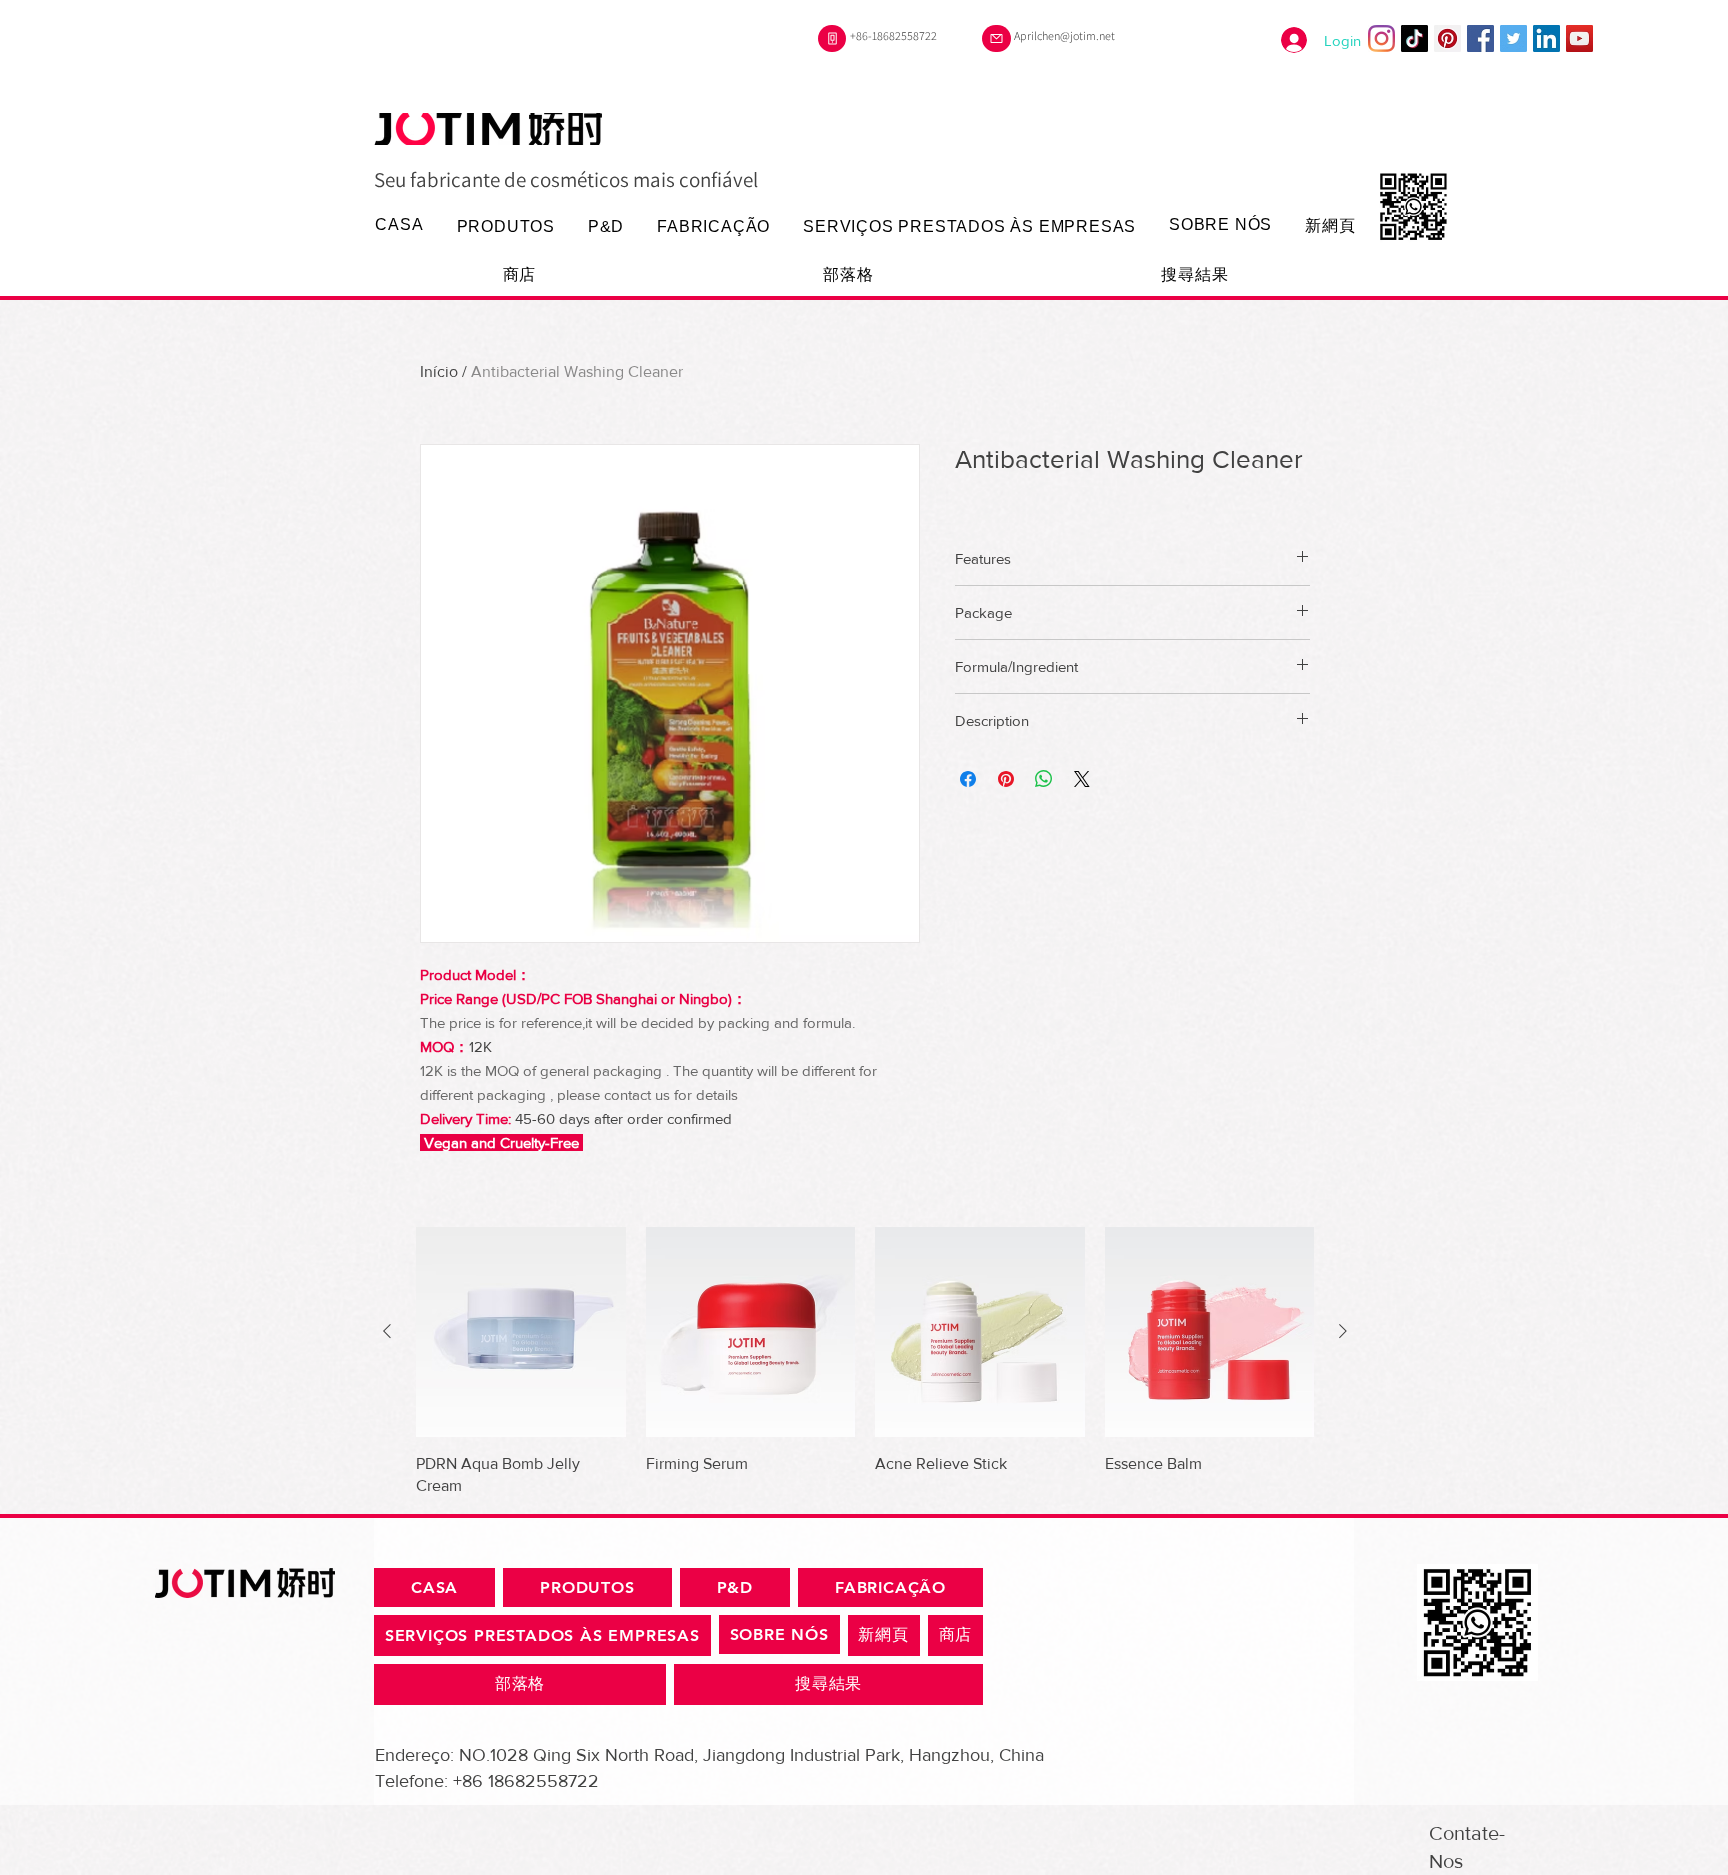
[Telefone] (832, 38)
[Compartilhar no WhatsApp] (1044, 779)
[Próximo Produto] (1343, 1331)
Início (439, 371)
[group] (865, 1362)
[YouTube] (1579, 38)
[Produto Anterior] (387, 1331)
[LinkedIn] (1546, 38)
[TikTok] (1414, 38)
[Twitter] (1513, 38)
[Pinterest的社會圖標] (1447, 38)
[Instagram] (1381, 38)
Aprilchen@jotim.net (1064, 35)
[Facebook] (1480, 38)
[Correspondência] (996, 38)
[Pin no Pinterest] (1006, 779)
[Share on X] (1082, 779)
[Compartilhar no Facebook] (968, 779)
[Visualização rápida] (521, 1332)
